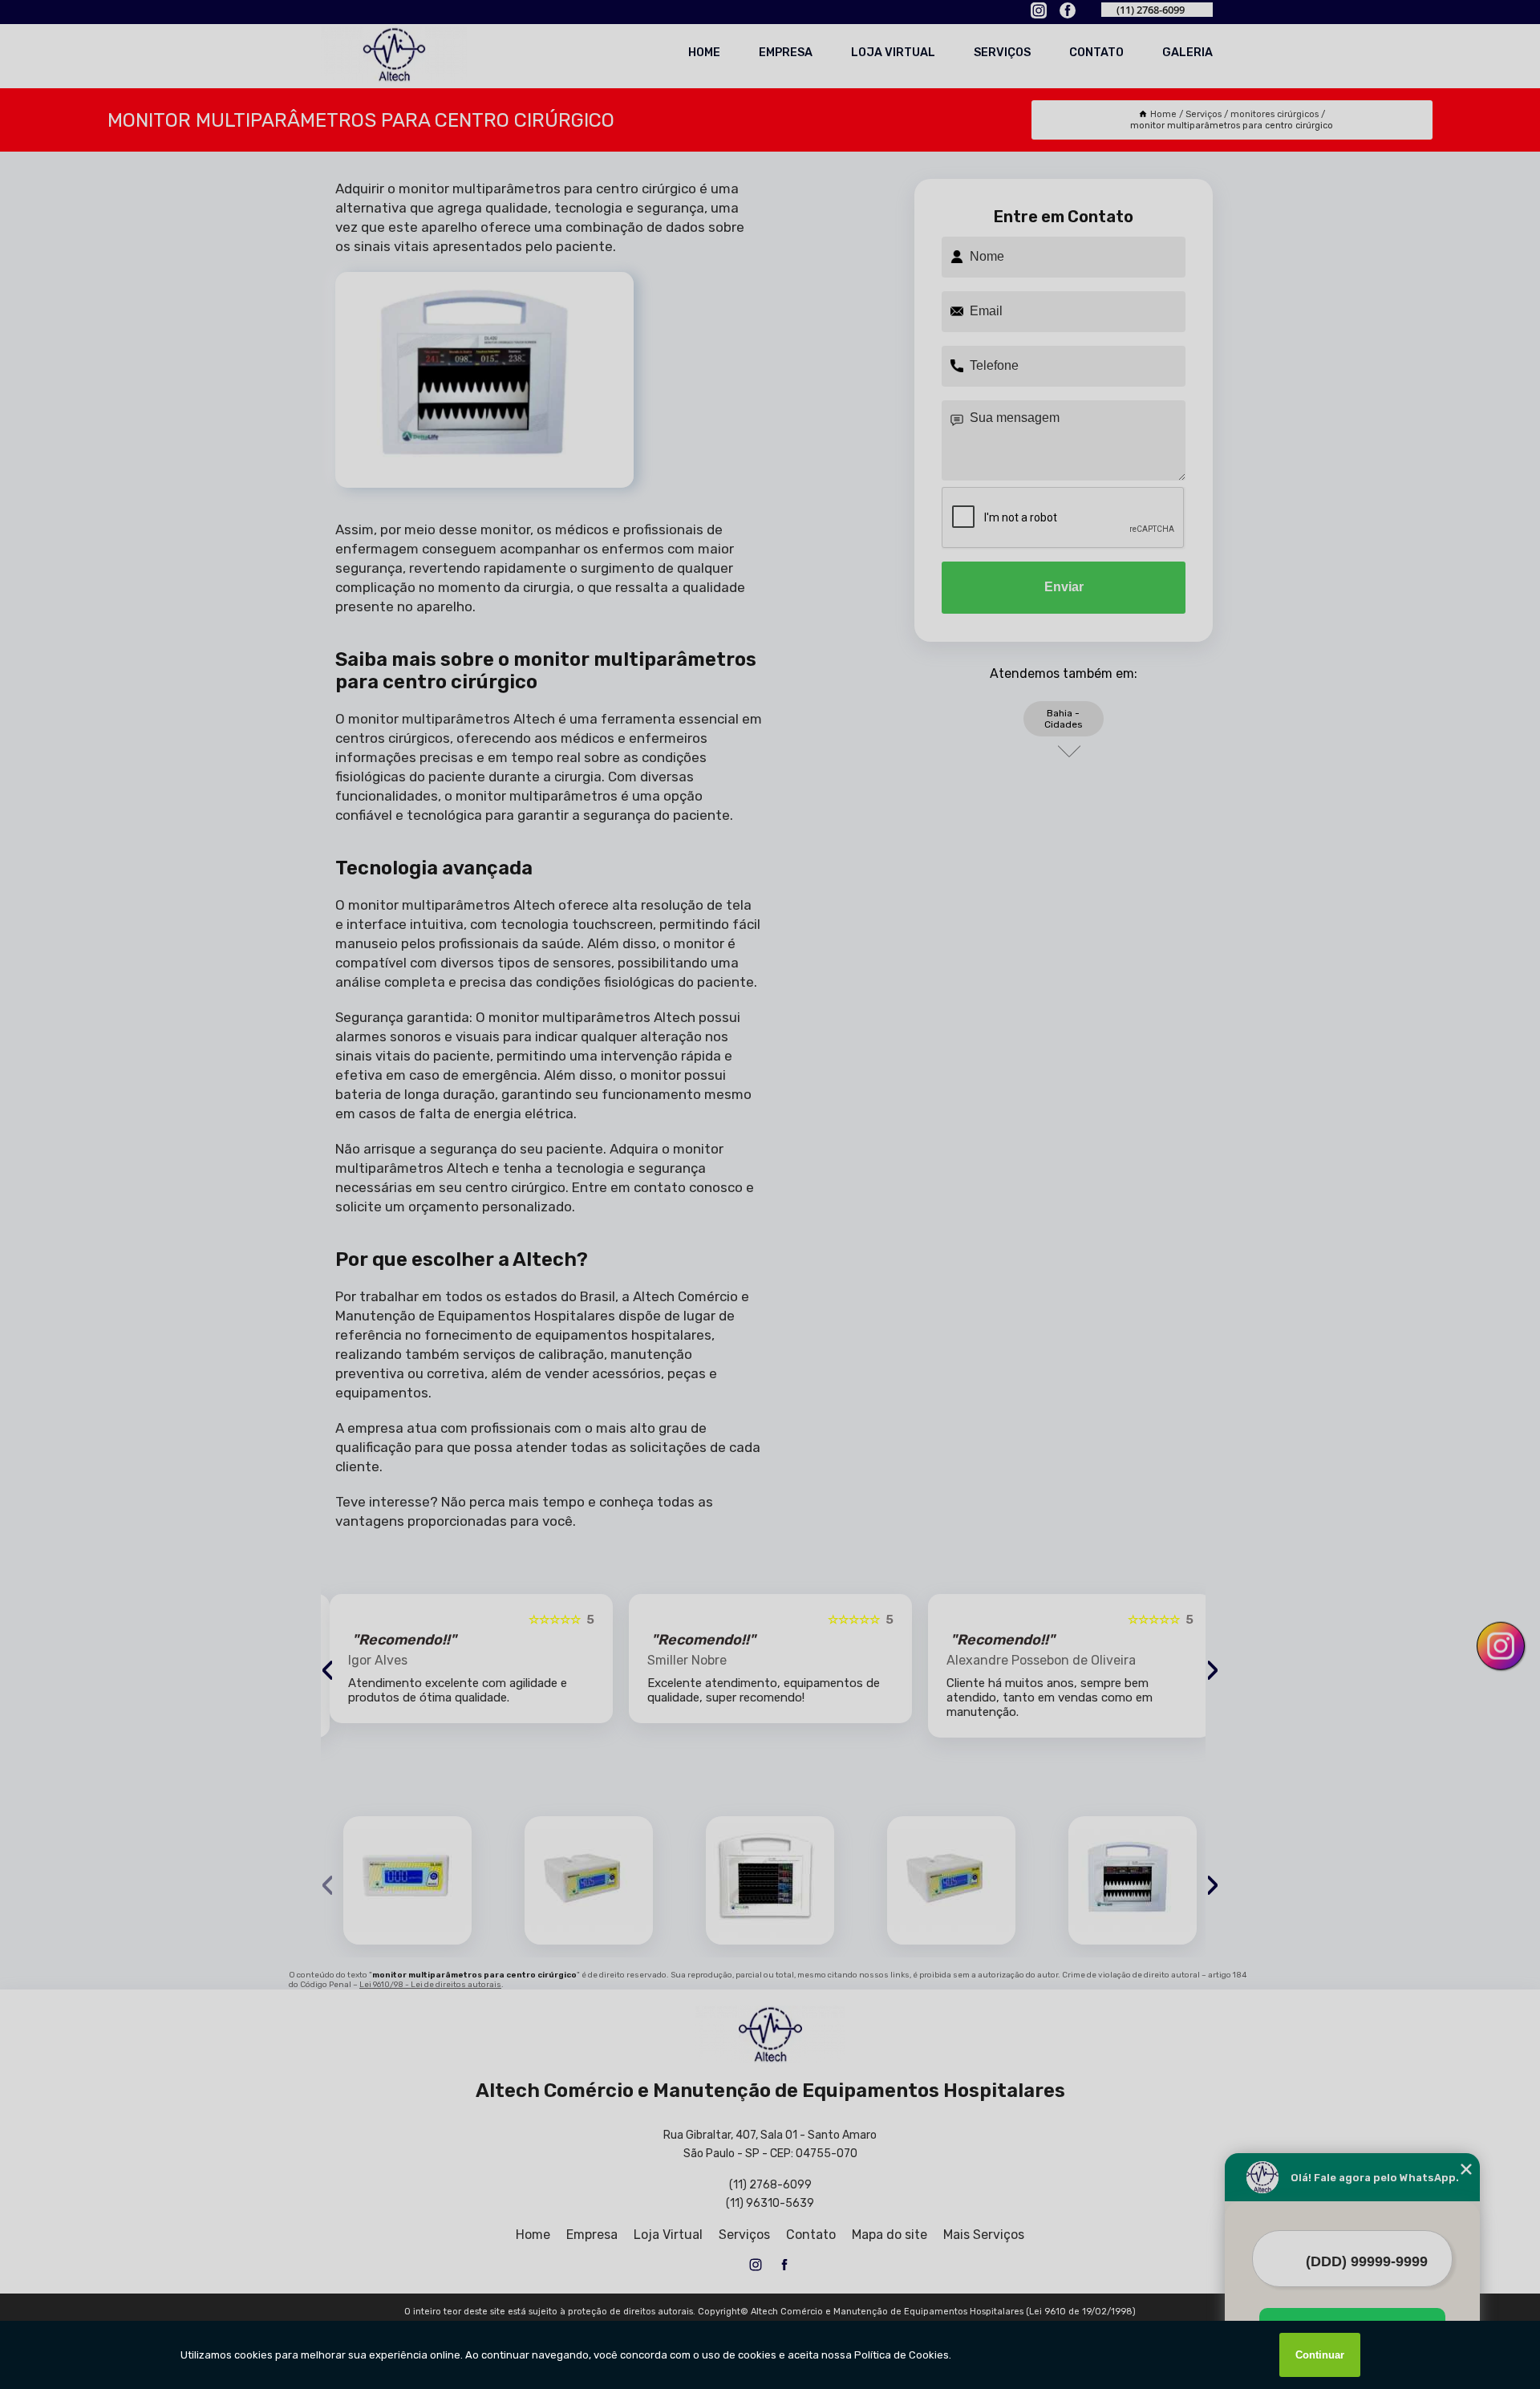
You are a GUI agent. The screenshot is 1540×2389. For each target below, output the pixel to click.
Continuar (1320, 2355)
